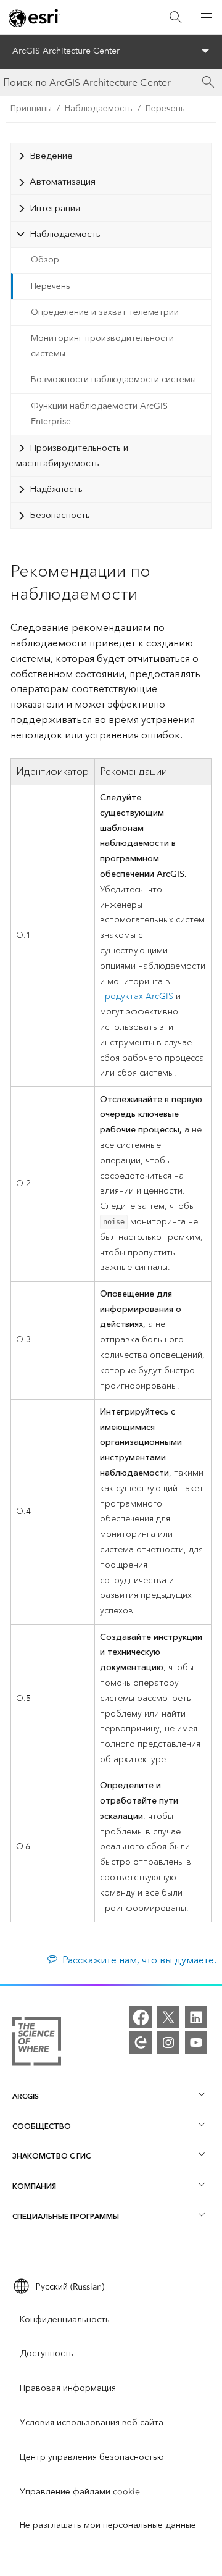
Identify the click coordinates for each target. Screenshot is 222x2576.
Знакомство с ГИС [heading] (51, 2156)
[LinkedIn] (196, 2017)
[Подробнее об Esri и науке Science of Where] (37, 2044)
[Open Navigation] (207, 17)
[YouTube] (196, 2043)
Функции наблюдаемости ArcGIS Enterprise (99, 414)
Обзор (45, 260)
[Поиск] (176, 18)
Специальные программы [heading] (66, 2216)
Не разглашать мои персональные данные (108, 2525)
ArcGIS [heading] (26, 2096)
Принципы (31, 108)
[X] (168, 2017)
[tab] (111, 156)
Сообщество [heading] (42, 2126)
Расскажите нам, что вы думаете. (139, 1960)
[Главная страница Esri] (35, 18)
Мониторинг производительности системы (102, 346)
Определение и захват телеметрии (105, 312)
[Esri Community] (141, 2043)
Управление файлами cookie (80, 2492)
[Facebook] (141, 2017)
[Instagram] (168, 2043)
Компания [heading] (34, 2186)
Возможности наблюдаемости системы (113, 379)
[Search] (208, 82)
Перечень (165, 108)
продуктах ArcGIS (137, 996)
